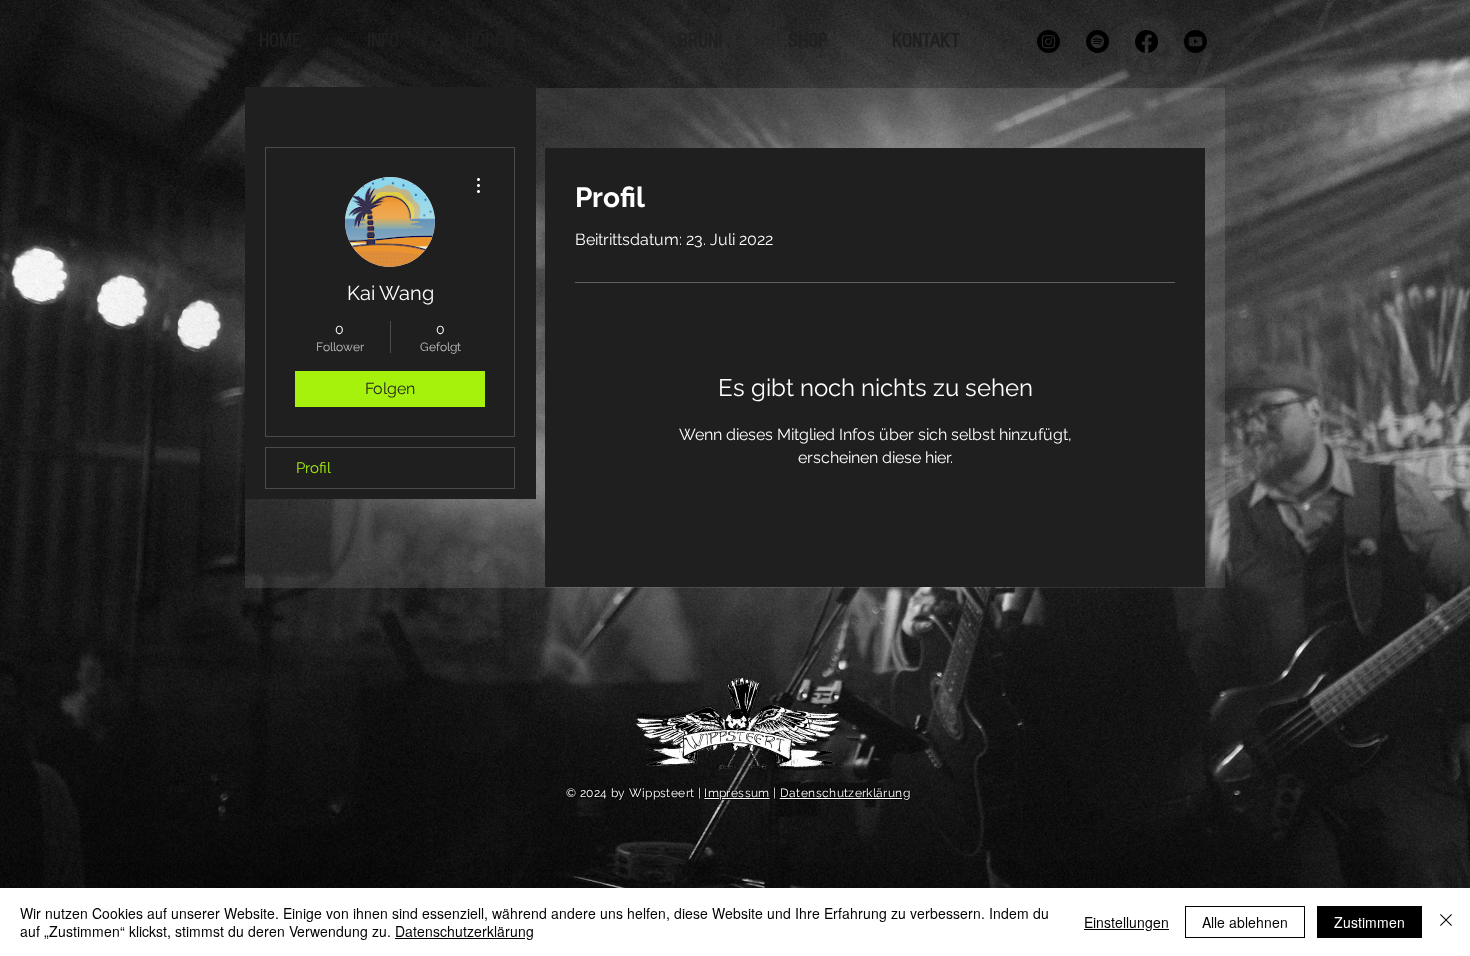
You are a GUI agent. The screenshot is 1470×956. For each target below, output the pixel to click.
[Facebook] (1146, 41)
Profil (313, 468)
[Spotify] (1097, 41)
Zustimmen (1369, 922)
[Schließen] (1446, 922)
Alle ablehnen (1245, 922)
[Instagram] (1048, 41)
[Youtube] (1195, 41)
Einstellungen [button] (1126, 922)
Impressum (736, 793)
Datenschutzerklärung (845, 793)
